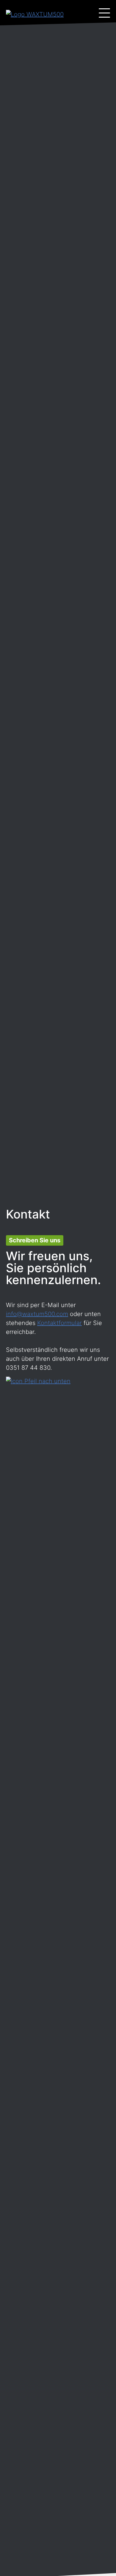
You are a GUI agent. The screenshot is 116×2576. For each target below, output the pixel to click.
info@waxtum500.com (37, 1314)
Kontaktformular (59, 1323)
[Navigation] (104, 13)
